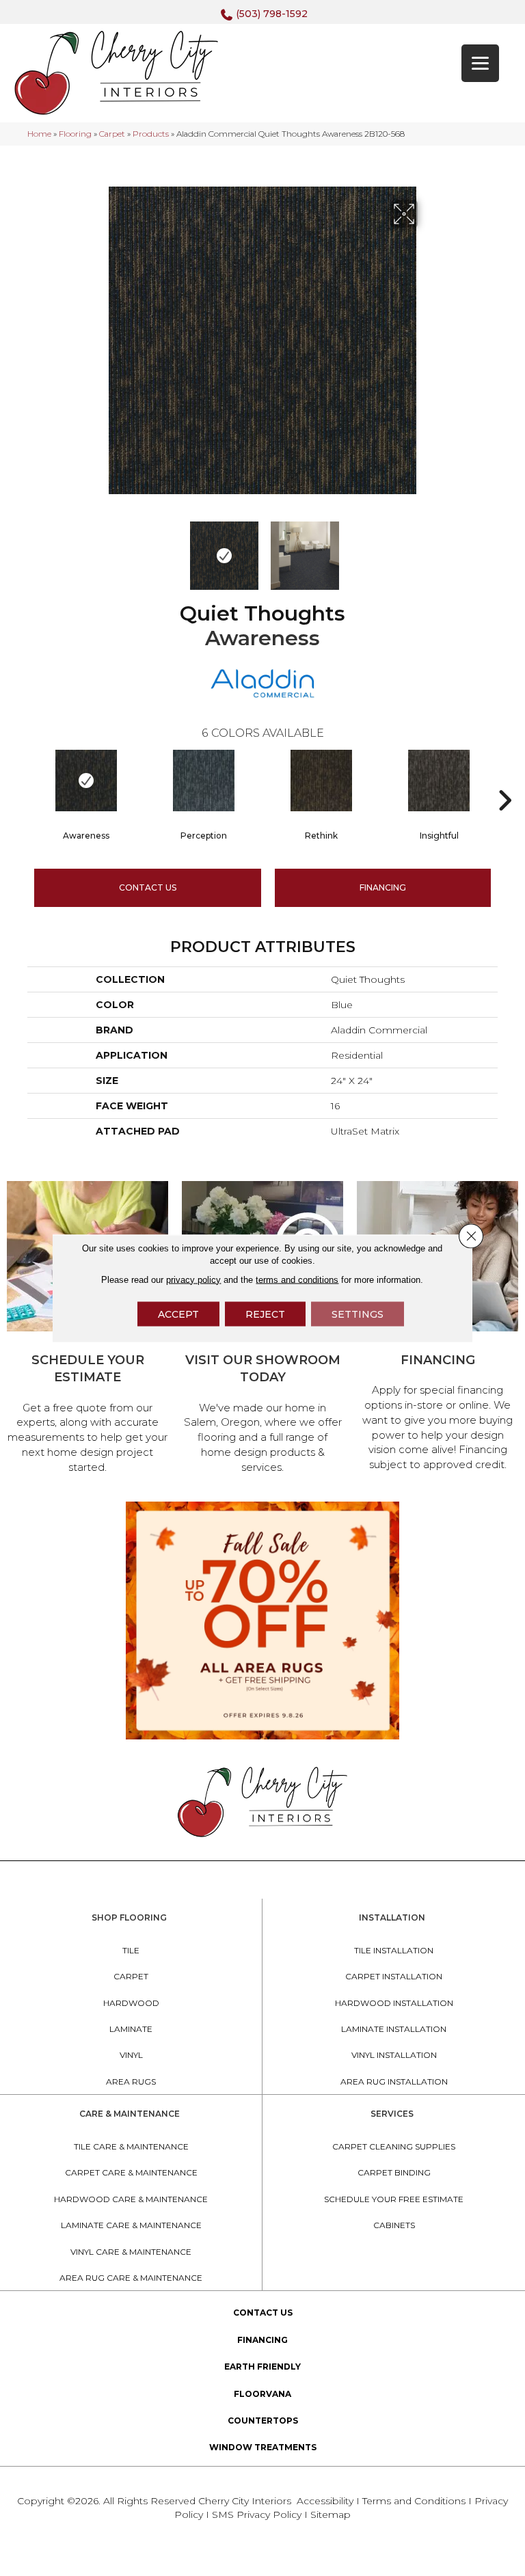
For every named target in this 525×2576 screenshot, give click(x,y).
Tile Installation (394, 1950)
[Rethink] (321, 781)
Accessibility (325, 2501)
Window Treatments (263, 2447)
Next (427, 549)
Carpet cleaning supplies (394, 2146)
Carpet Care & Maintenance (131, 2172)
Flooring (75, 134)
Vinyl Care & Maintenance (131, 2252)
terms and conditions (297, 1279)
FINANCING (383, 887)
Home (39, 134)
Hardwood (131, 2003)
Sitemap (331, 2514)
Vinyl (131, 2055)
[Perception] (204, 781)
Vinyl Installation (394, 2055)
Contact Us (148, 887)
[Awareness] (86, 781)
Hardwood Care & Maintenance (131, 2199)
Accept (178, 1314)
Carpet (112, 134)
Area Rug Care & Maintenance (131, 2278)
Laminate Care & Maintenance (131, 2225)
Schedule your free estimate (394, 2199)
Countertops (263, 2421)
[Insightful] (439, 781)
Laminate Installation (394, 2029)
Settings (358, 1314)
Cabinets (394, 2225)
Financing (262, 2340)
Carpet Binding (394, 2172)
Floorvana (262, 2394)
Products (151, 134)
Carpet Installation (394, 1976)
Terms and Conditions (414, 2501)
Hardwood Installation (394, 2003)
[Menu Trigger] (480, 63)
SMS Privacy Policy (258, 2514)
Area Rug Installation (394, 2082)
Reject (265, 1314)
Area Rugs (131, 2082)
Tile (131, 1950)
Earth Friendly (262, 2367)
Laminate (131, 2029)
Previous (98, 549)
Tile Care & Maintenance (131, 2146)
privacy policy (193, 1279)
